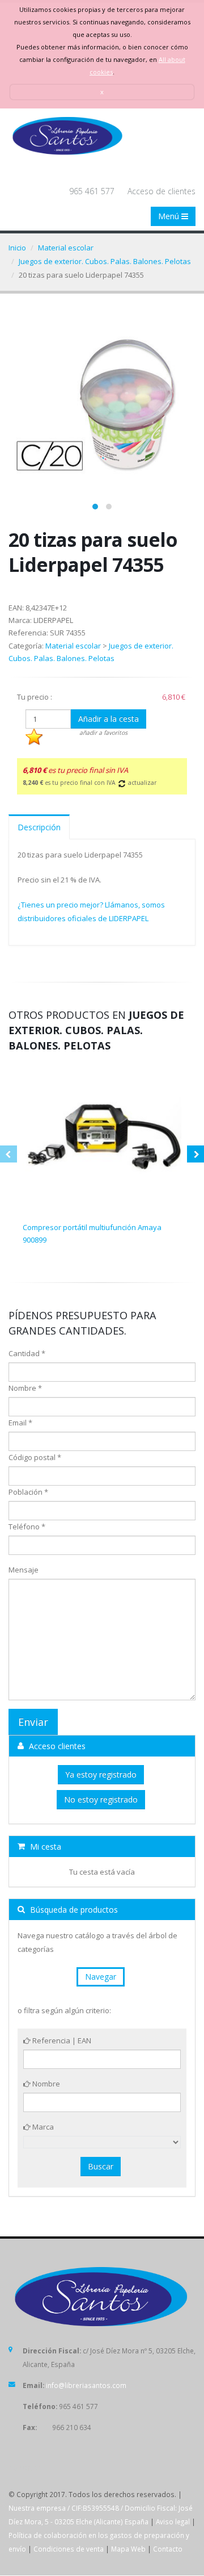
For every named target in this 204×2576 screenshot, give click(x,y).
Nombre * (25, 1388)
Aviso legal (173, 2521)
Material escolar (66, 248)
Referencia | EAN (61, 2040)
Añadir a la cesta (109, 719)
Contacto (168, 2549)
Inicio (17, 248)
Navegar (101, 1977)
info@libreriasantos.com (86, 2385)
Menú (170, 216)
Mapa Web (128, 2549)
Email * (20, 1423)
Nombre (45, 2084)
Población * (28, 1492)
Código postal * (35, 1457)
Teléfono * (27, 1527)
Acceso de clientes (161, 191)
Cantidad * (27, 1353)
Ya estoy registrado (101, 1774)
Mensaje (24, 1570)
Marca (42, 2127)
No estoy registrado (101, 1799)
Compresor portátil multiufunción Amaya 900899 (92, 1233)
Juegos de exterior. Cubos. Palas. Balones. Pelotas (105, 261)
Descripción (39, 827)
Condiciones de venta (69, 2549)
